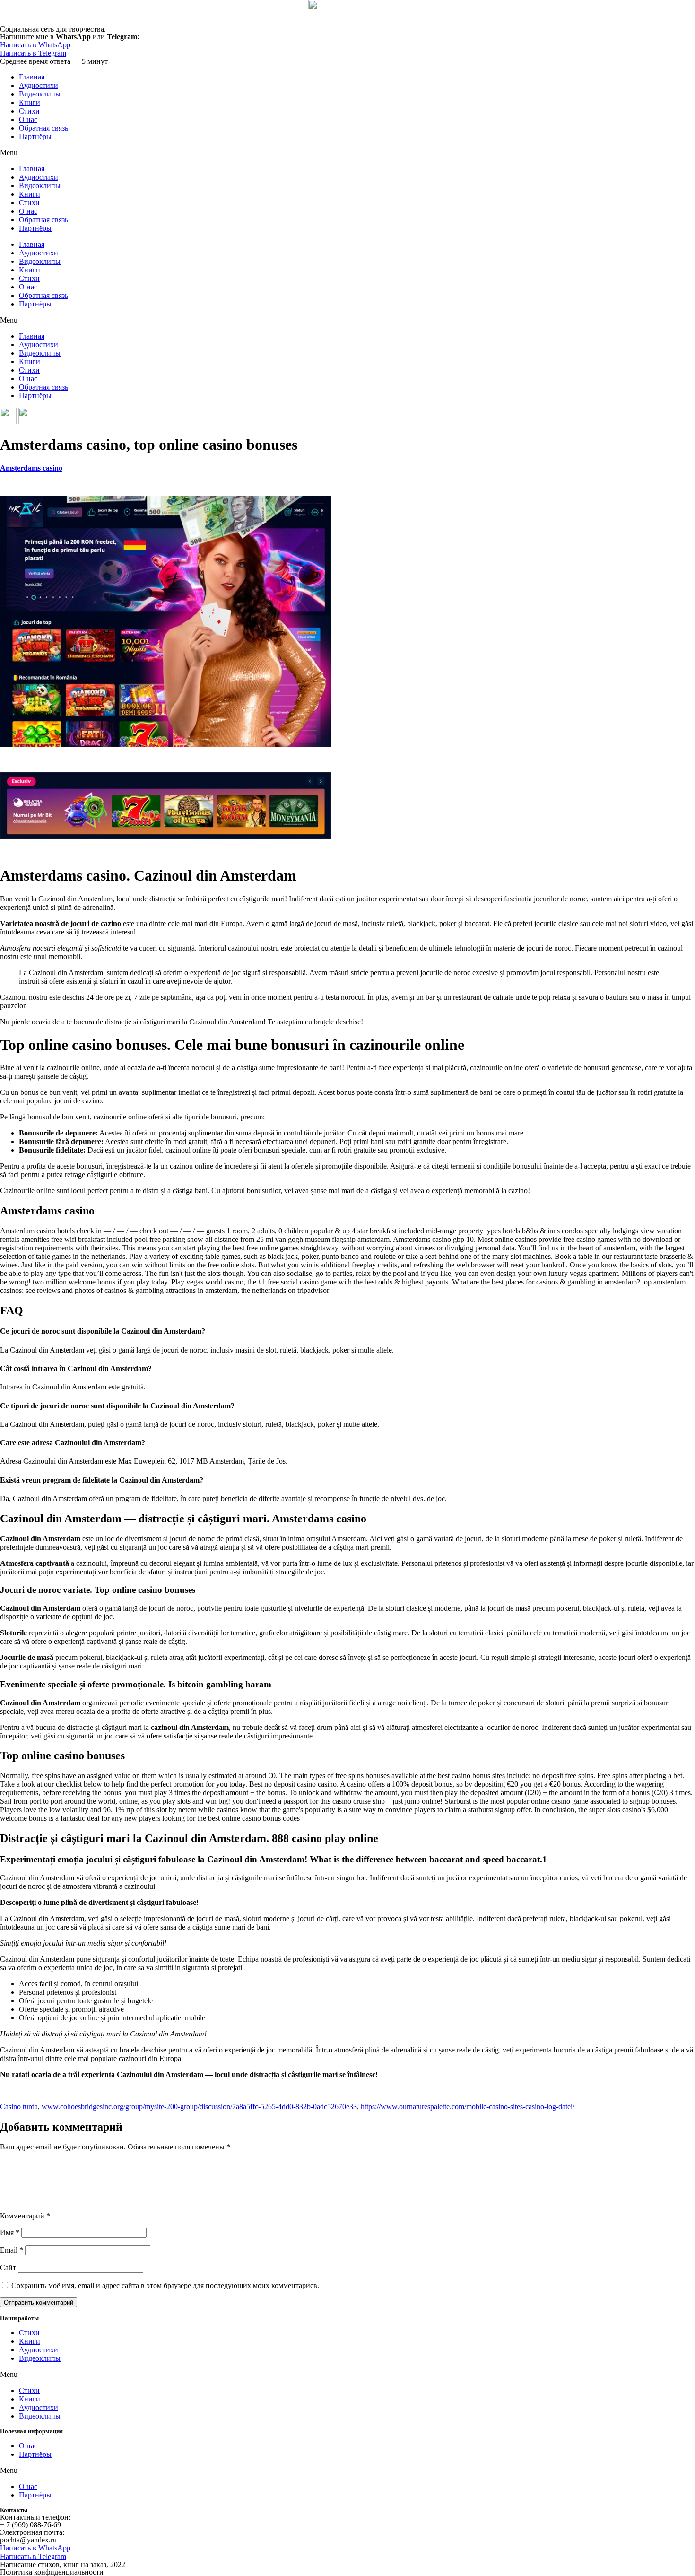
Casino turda (19, 2107)
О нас (28, 119)
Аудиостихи (39, 85)
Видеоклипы (40, 94)
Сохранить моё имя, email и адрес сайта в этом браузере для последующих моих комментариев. (165, 2285)
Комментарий (25, 2216)
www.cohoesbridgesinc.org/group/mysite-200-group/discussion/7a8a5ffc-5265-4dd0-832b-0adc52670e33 (199, 2107)
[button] (347, 153)
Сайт (8, 2267)
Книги (30, 102)
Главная (32, 77)
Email (12, 2250)
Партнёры (35, 136)
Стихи (29, 111)
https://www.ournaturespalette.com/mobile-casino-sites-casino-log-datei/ (468, 2107)
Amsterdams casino (31, 468)
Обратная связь (43, 128)
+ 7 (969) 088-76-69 (30, 2525)
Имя (10, 2232)
